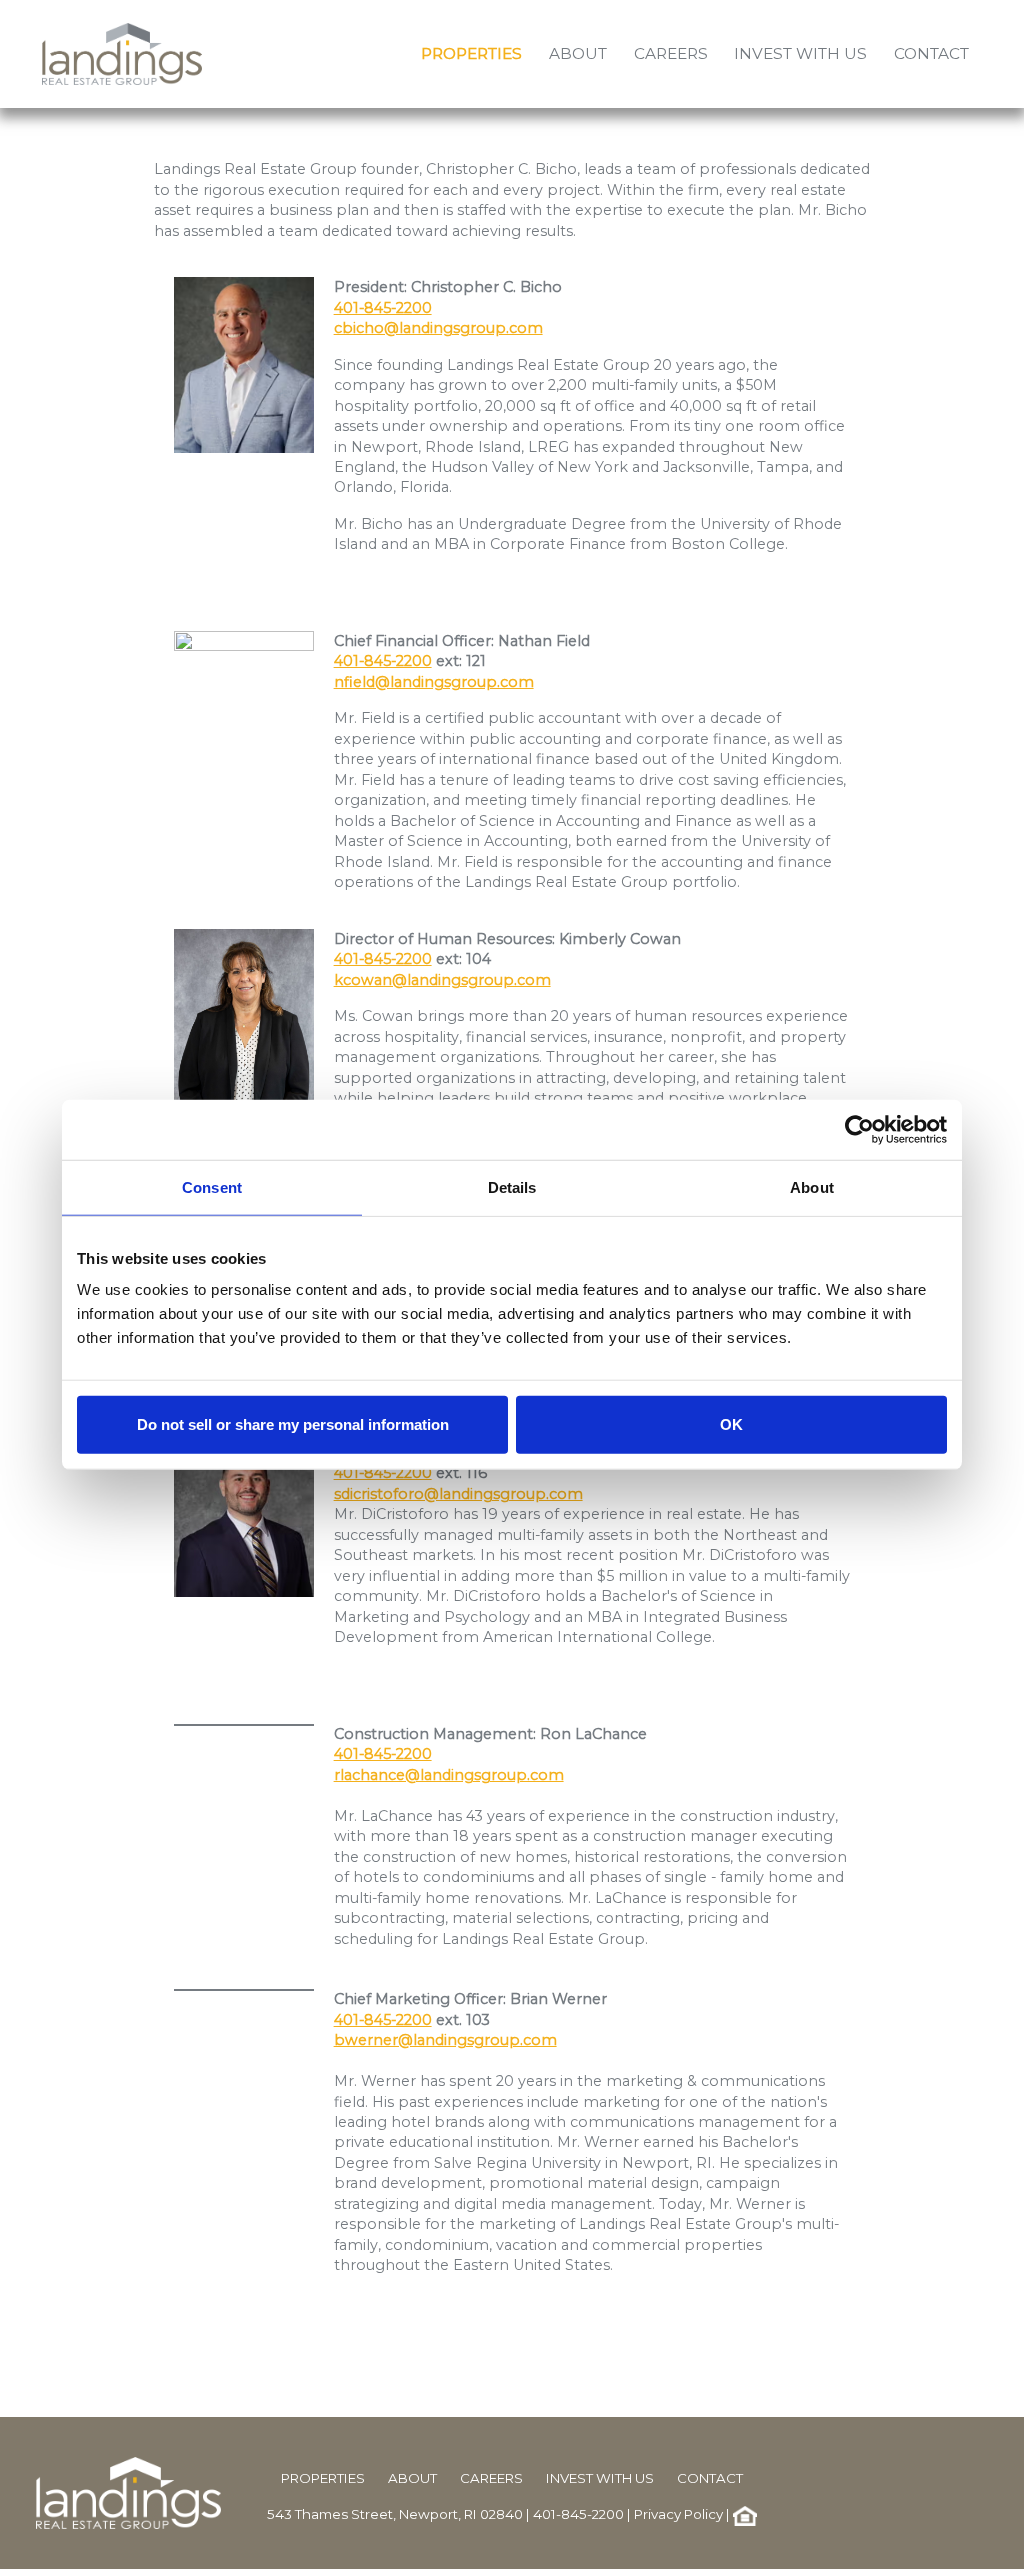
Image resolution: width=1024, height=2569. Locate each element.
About (412, 2478)
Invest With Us (600, 2478)
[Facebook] (973, 2491)
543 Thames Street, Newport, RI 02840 (395, 2514)
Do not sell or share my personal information (293, 1424)
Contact (710, 2478)
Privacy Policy (678, 2514)
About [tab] (812, 1186)
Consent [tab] (212, 1186)
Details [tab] (512, 1186)
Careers (491, 2478)
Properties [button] (471, 53)
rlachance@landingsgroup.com (449, 1775)
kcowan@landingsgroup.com (442, 980)
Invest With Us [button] (800, 53)
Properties (323, 2478)
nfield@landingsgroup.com (434, 682)
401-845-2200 (383, 308)
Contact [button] (931, 53)
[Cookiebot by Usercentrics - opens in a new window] (859, 1129)
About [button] (578, 53)
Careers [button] (671, 53)
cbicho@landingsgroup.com (438, 328)
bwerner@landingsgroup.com (445, 2040)
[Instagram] (983, 2491)
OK (731, 1424)
